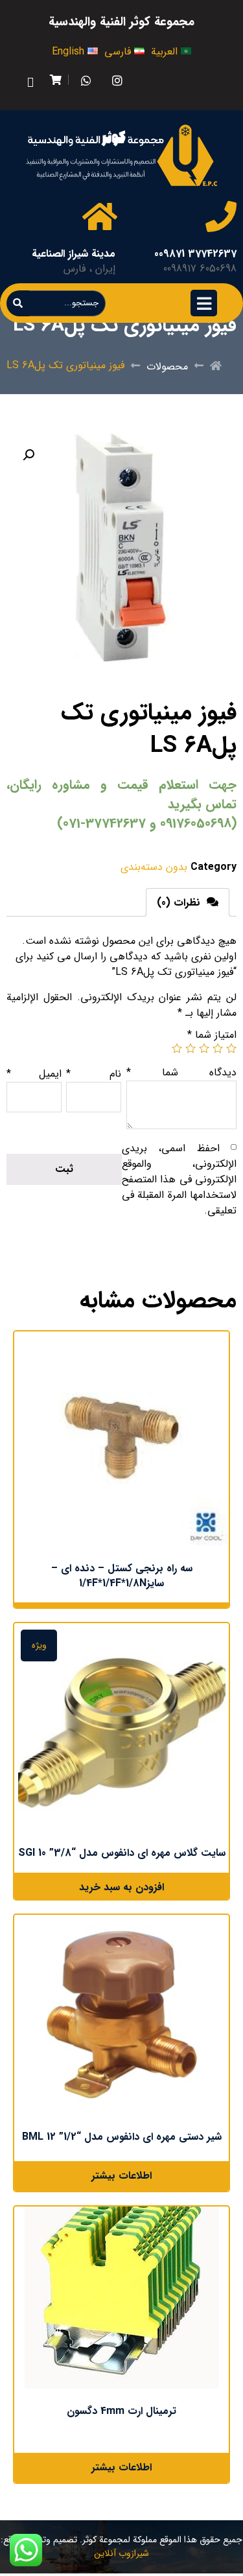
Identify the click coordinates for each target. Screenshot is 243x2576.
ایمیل (34, 1074)
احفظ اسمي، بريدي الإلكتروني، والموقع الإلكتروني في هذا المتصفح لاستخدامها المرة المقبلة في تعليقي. (179, 1179)
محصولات (167, 367)
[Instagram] (117, 80)
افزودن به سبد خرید (121, 1887)
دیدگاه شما (181, 1072)
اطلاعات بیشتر (121, 2176)
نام (94, 1074)
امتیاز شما (212, 1035)
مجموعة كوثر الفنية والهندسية (121, 22)
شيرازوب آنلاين (121, 2553)
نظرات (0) (180, 903)
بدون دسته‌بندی (154, 867)
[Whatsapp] (86, 80)
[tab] (188, 902)
